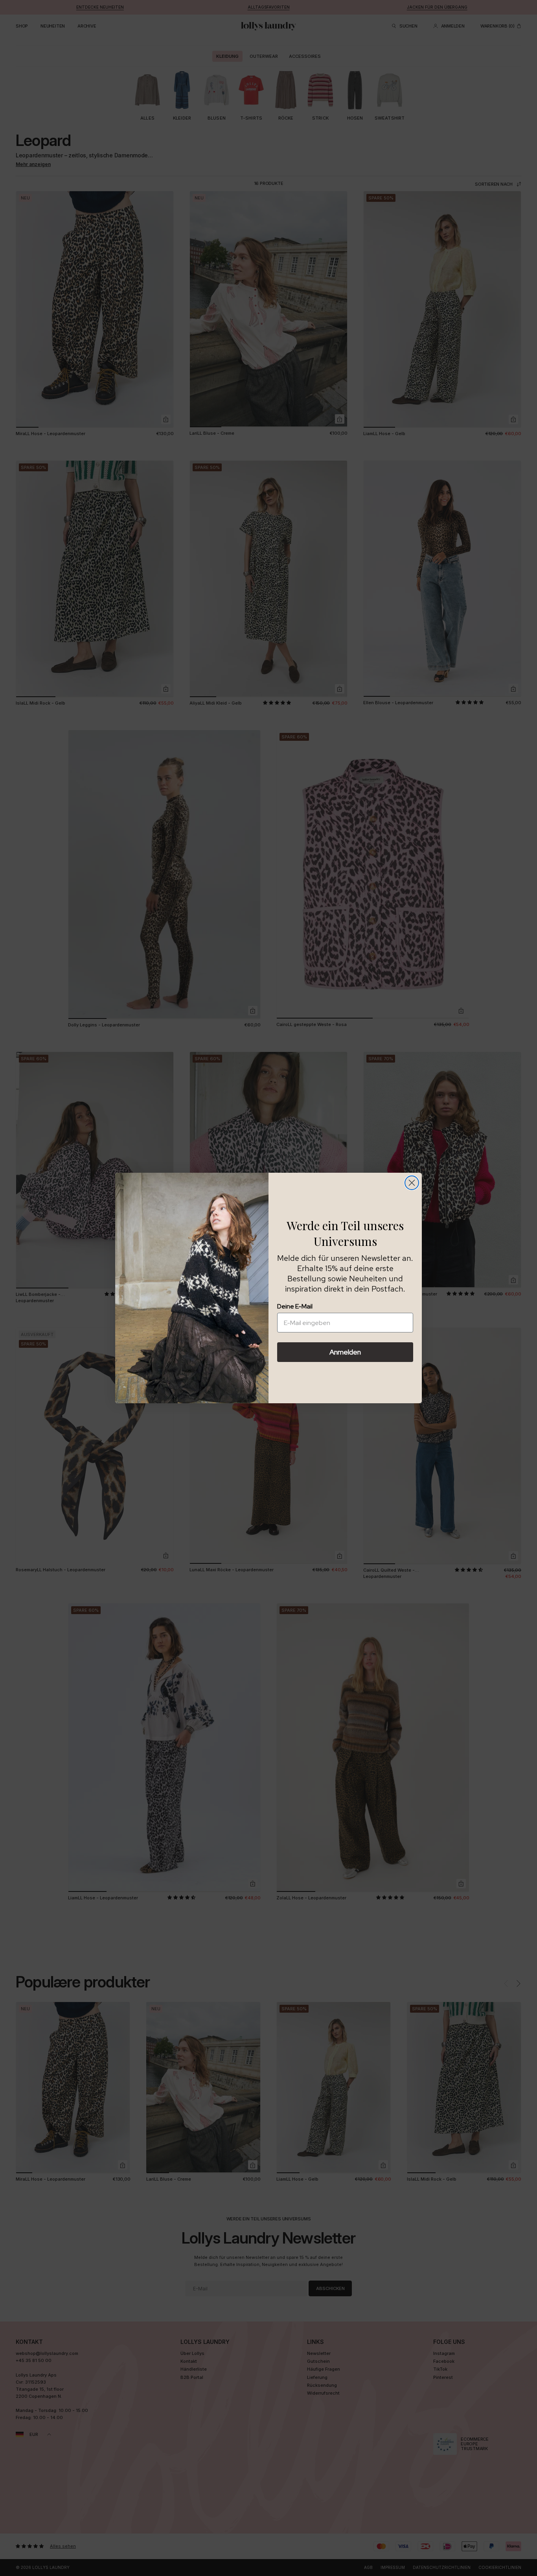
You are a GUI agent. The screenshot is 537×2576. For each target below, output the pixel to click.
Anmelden (345, 1352)
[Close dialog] (412, 1183)
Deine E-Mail (295, 1306)
